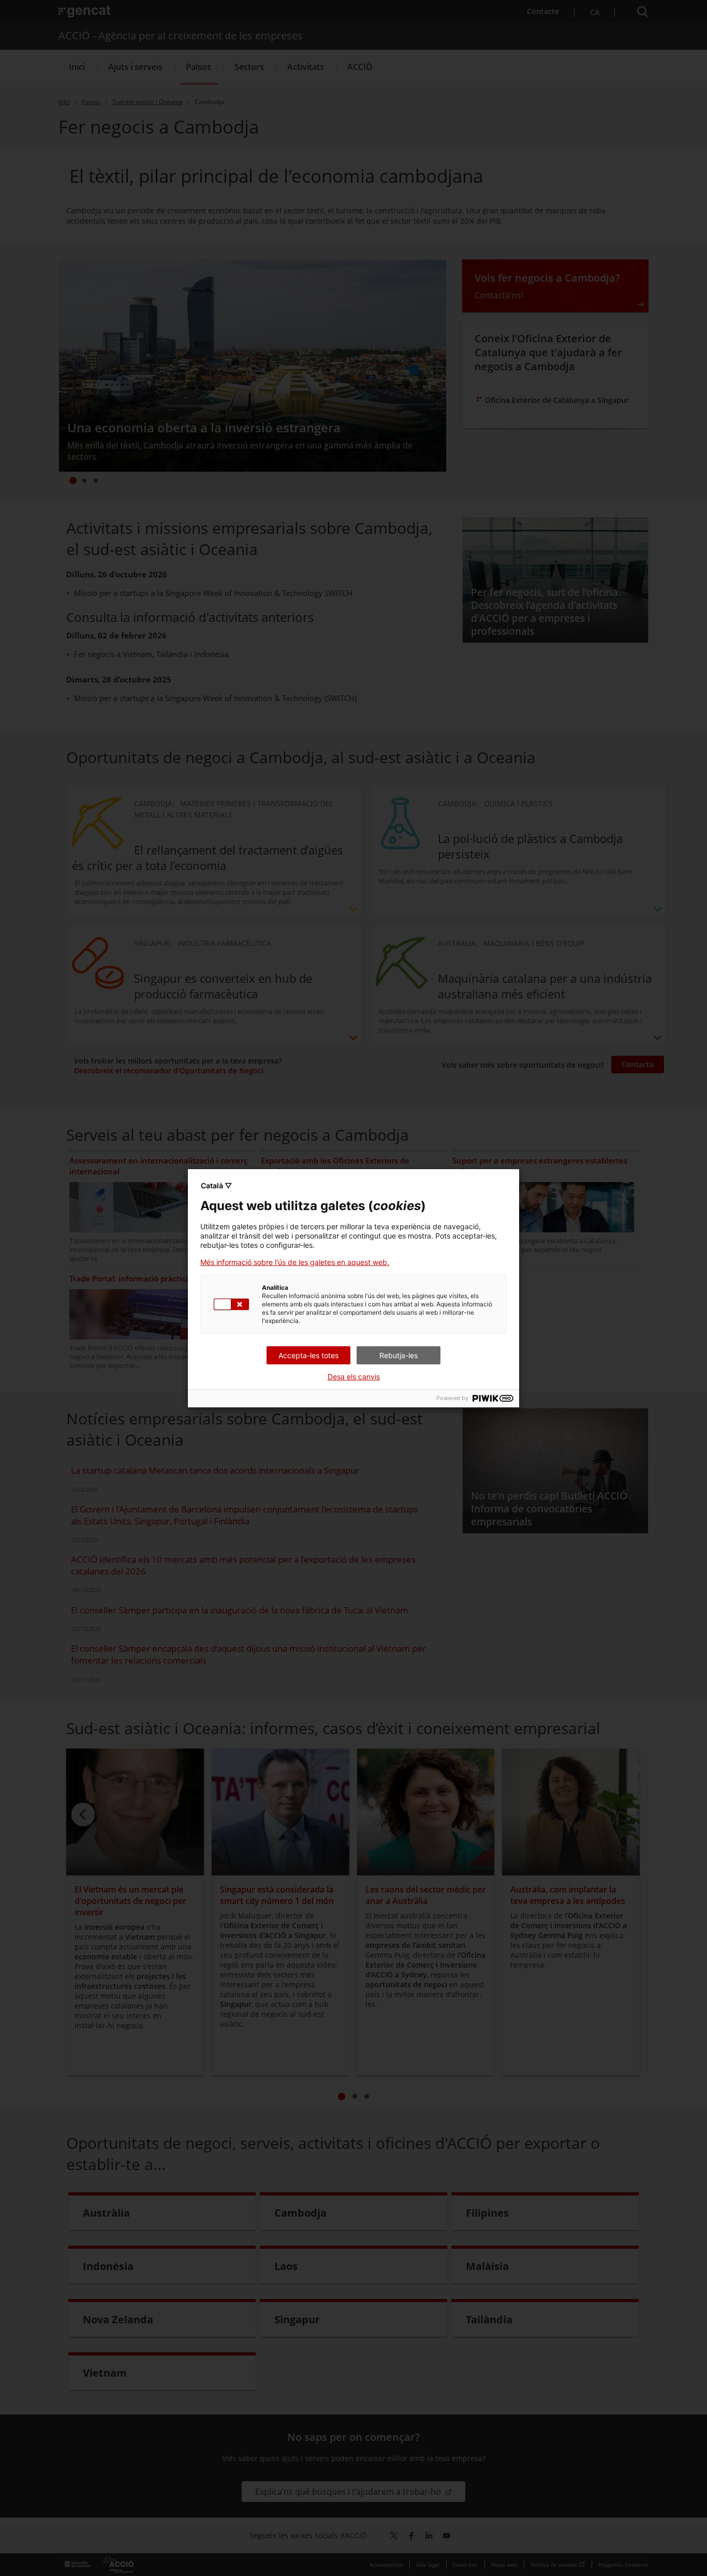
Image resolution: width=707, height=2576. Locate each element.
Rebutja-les (399, 1355)
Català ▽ (216, 1185)
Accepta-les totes (308, 1355)
